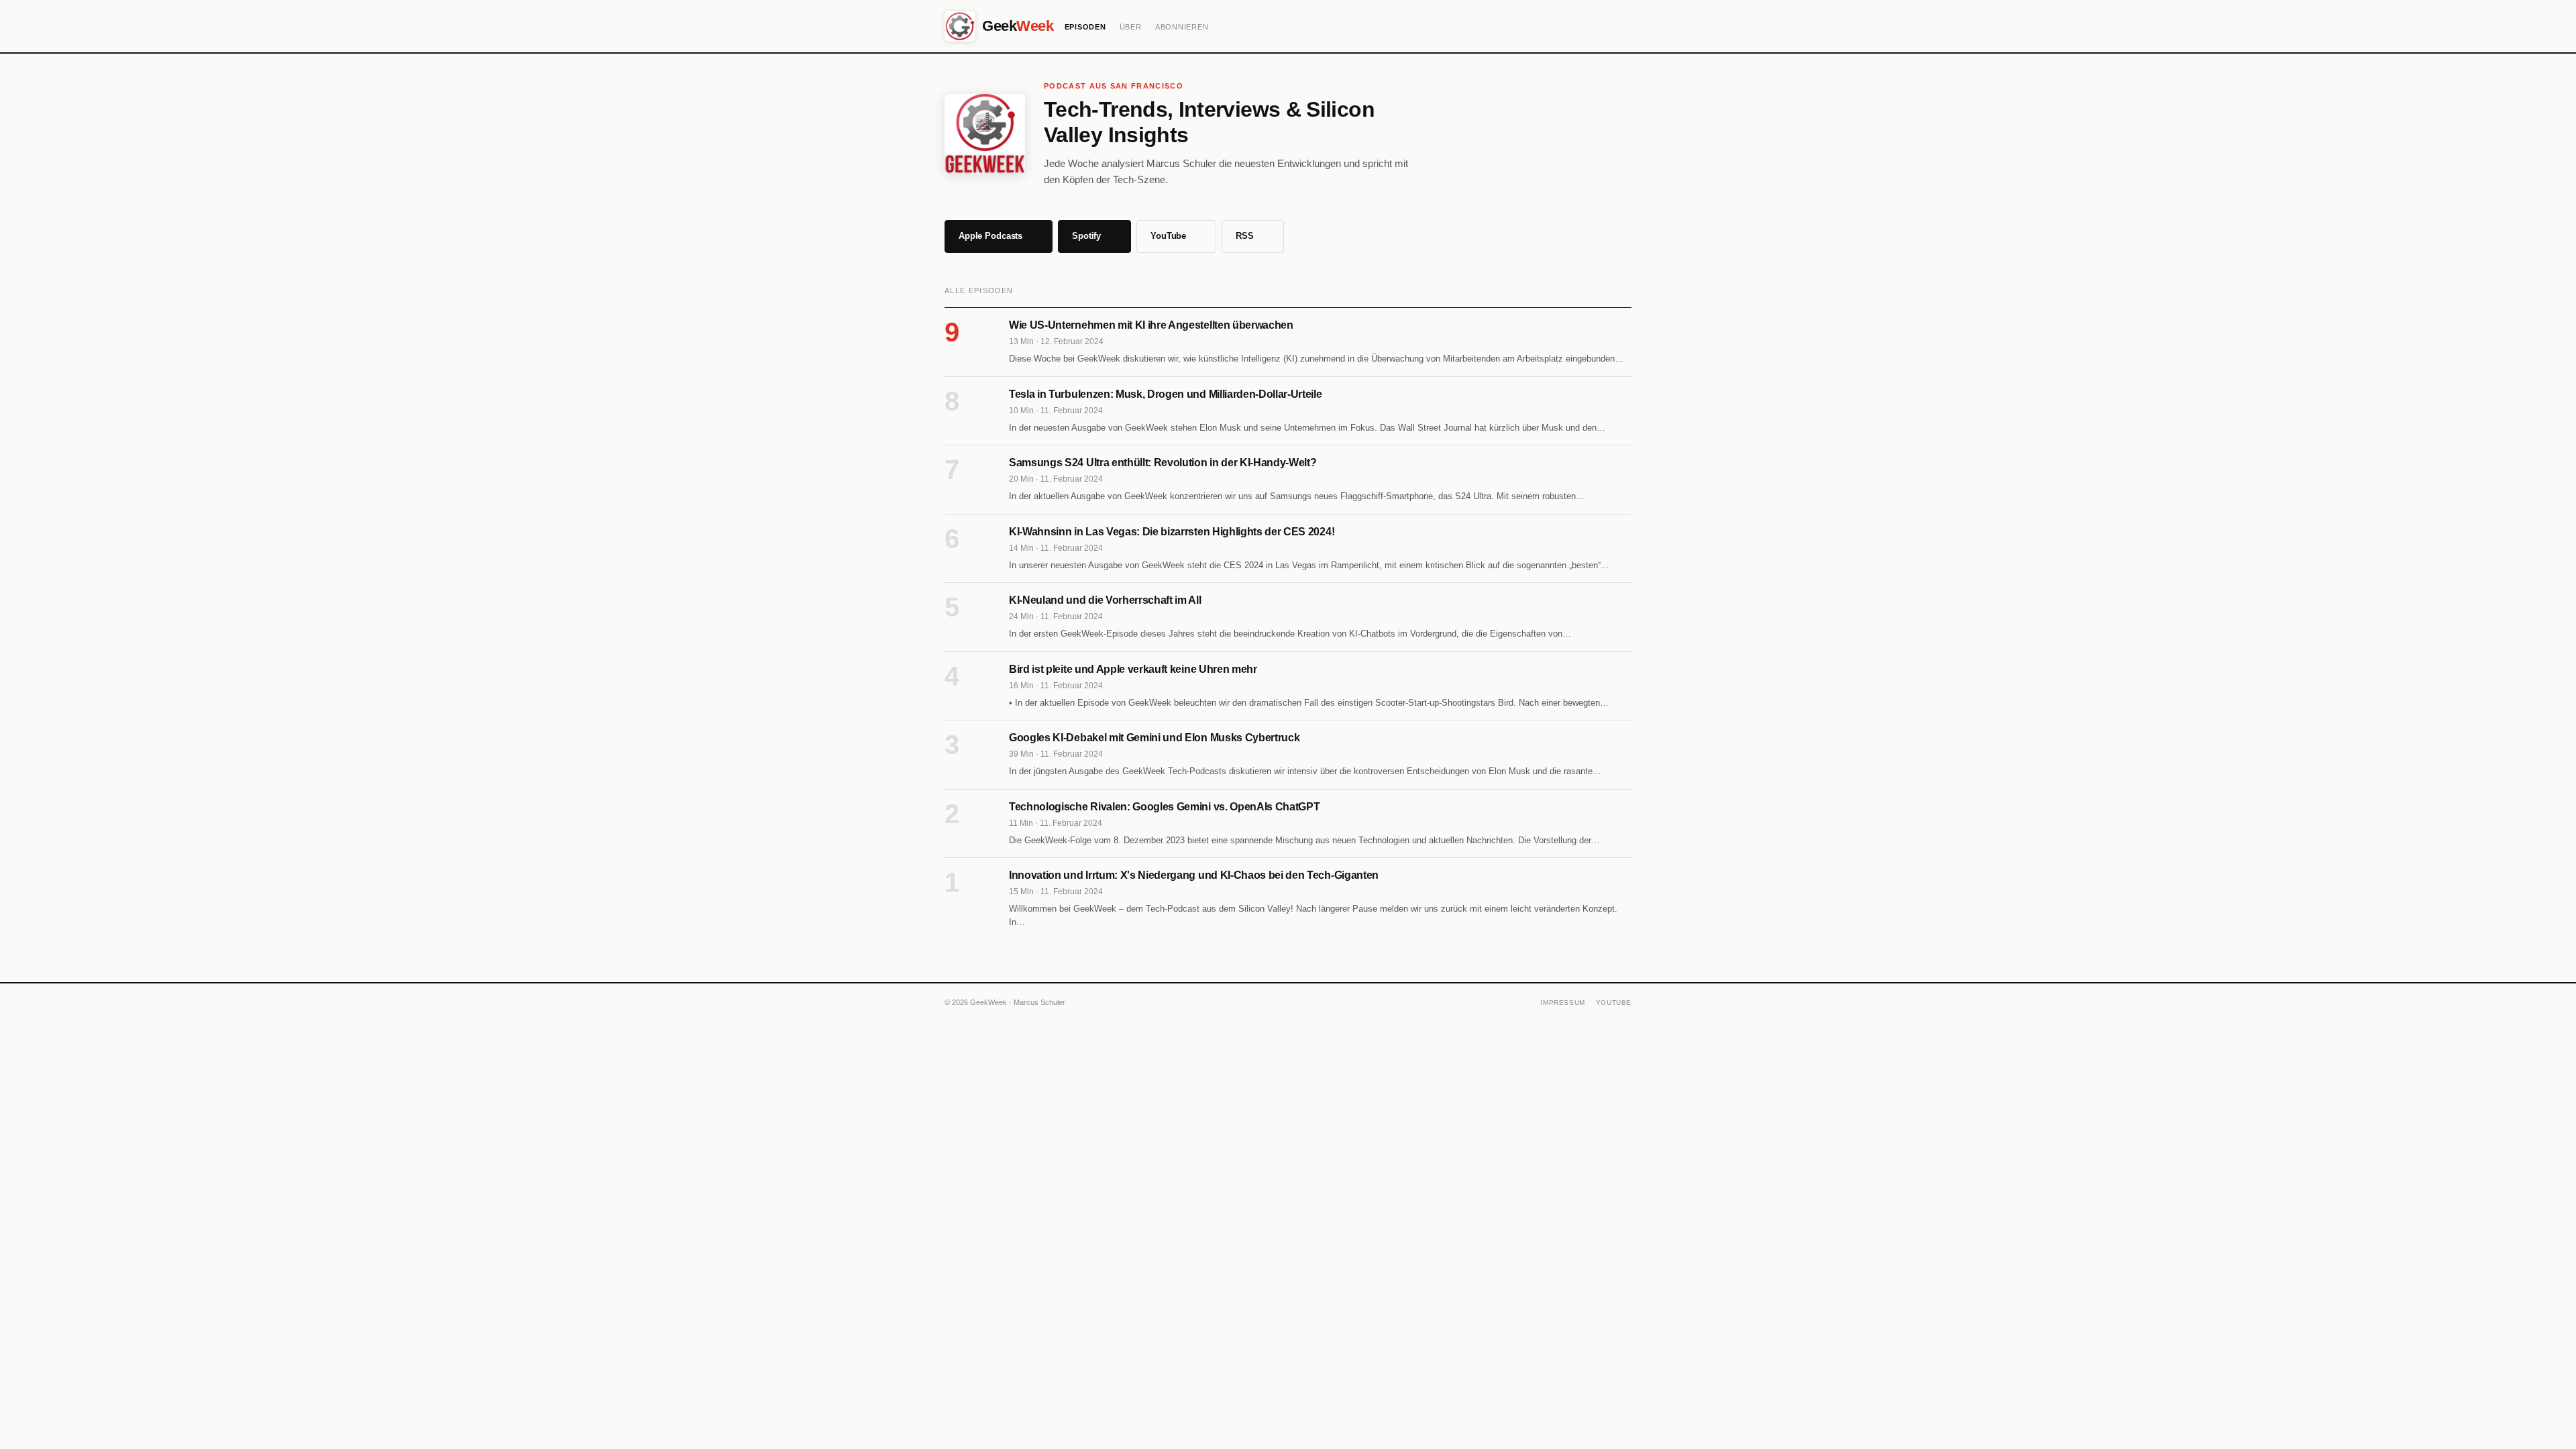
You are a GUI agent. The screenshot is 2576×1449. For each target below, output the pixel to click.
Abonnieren (1182, 27)
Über (1131, 27)
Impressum (1562, 1003)
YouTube (1614, 1003)
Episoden (1085, 27)
